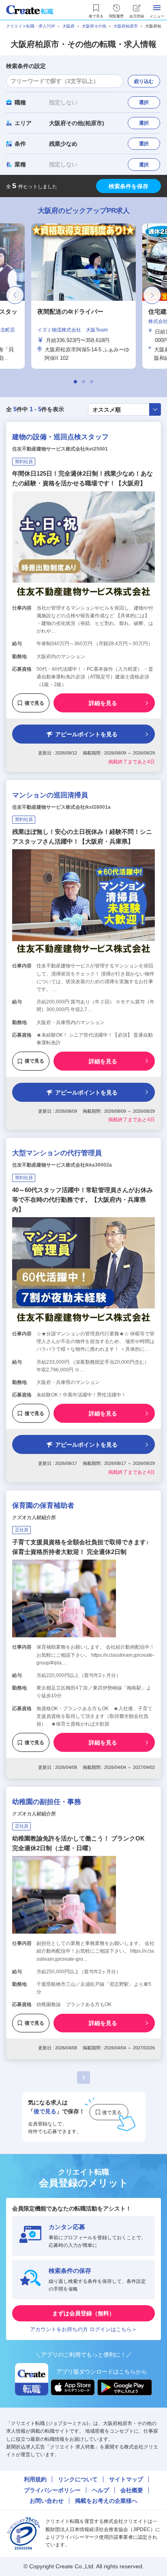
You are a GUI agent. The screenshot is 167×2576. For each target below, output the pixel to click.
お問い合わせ (47, 2501)
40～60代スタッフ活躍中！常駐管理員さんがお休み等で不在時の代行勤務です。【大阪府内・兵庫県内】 (82, 1200)
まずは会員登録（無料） (83, 2313)
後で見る (34, 703)
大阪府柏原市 (126, 26)
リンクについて (78, 2479)
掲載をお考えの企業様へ (106, 2501)
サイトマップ (126, 2479)
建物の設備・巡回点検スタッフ (60, 437)
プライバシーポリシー (52, 2490)
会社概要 (132, 2490)
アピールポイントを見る (86, 734)
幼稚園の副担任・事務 (47, 1802)
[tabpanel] (83, 296)
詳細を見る (103, 703)
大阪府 (69, 26)
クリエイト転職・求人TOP (31, 26)
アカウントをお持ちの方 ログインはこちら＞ (83, 2329)
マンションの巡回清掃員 (50, 795)
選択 (144, 102)
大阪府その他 (94, 26)
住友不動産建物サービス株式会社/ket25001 (60, 449)
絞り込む (144, 81)
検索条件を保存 (128, 186)
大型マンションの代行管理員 (57, 1153)
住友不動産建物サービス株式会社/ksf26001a (61, 807)
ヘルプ (101, 2490)
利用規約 (35, 2479)
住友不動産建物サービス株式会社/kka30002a (62, 1165)
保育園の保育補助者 (43, 1506)
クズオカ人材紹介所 (34, 1518)
